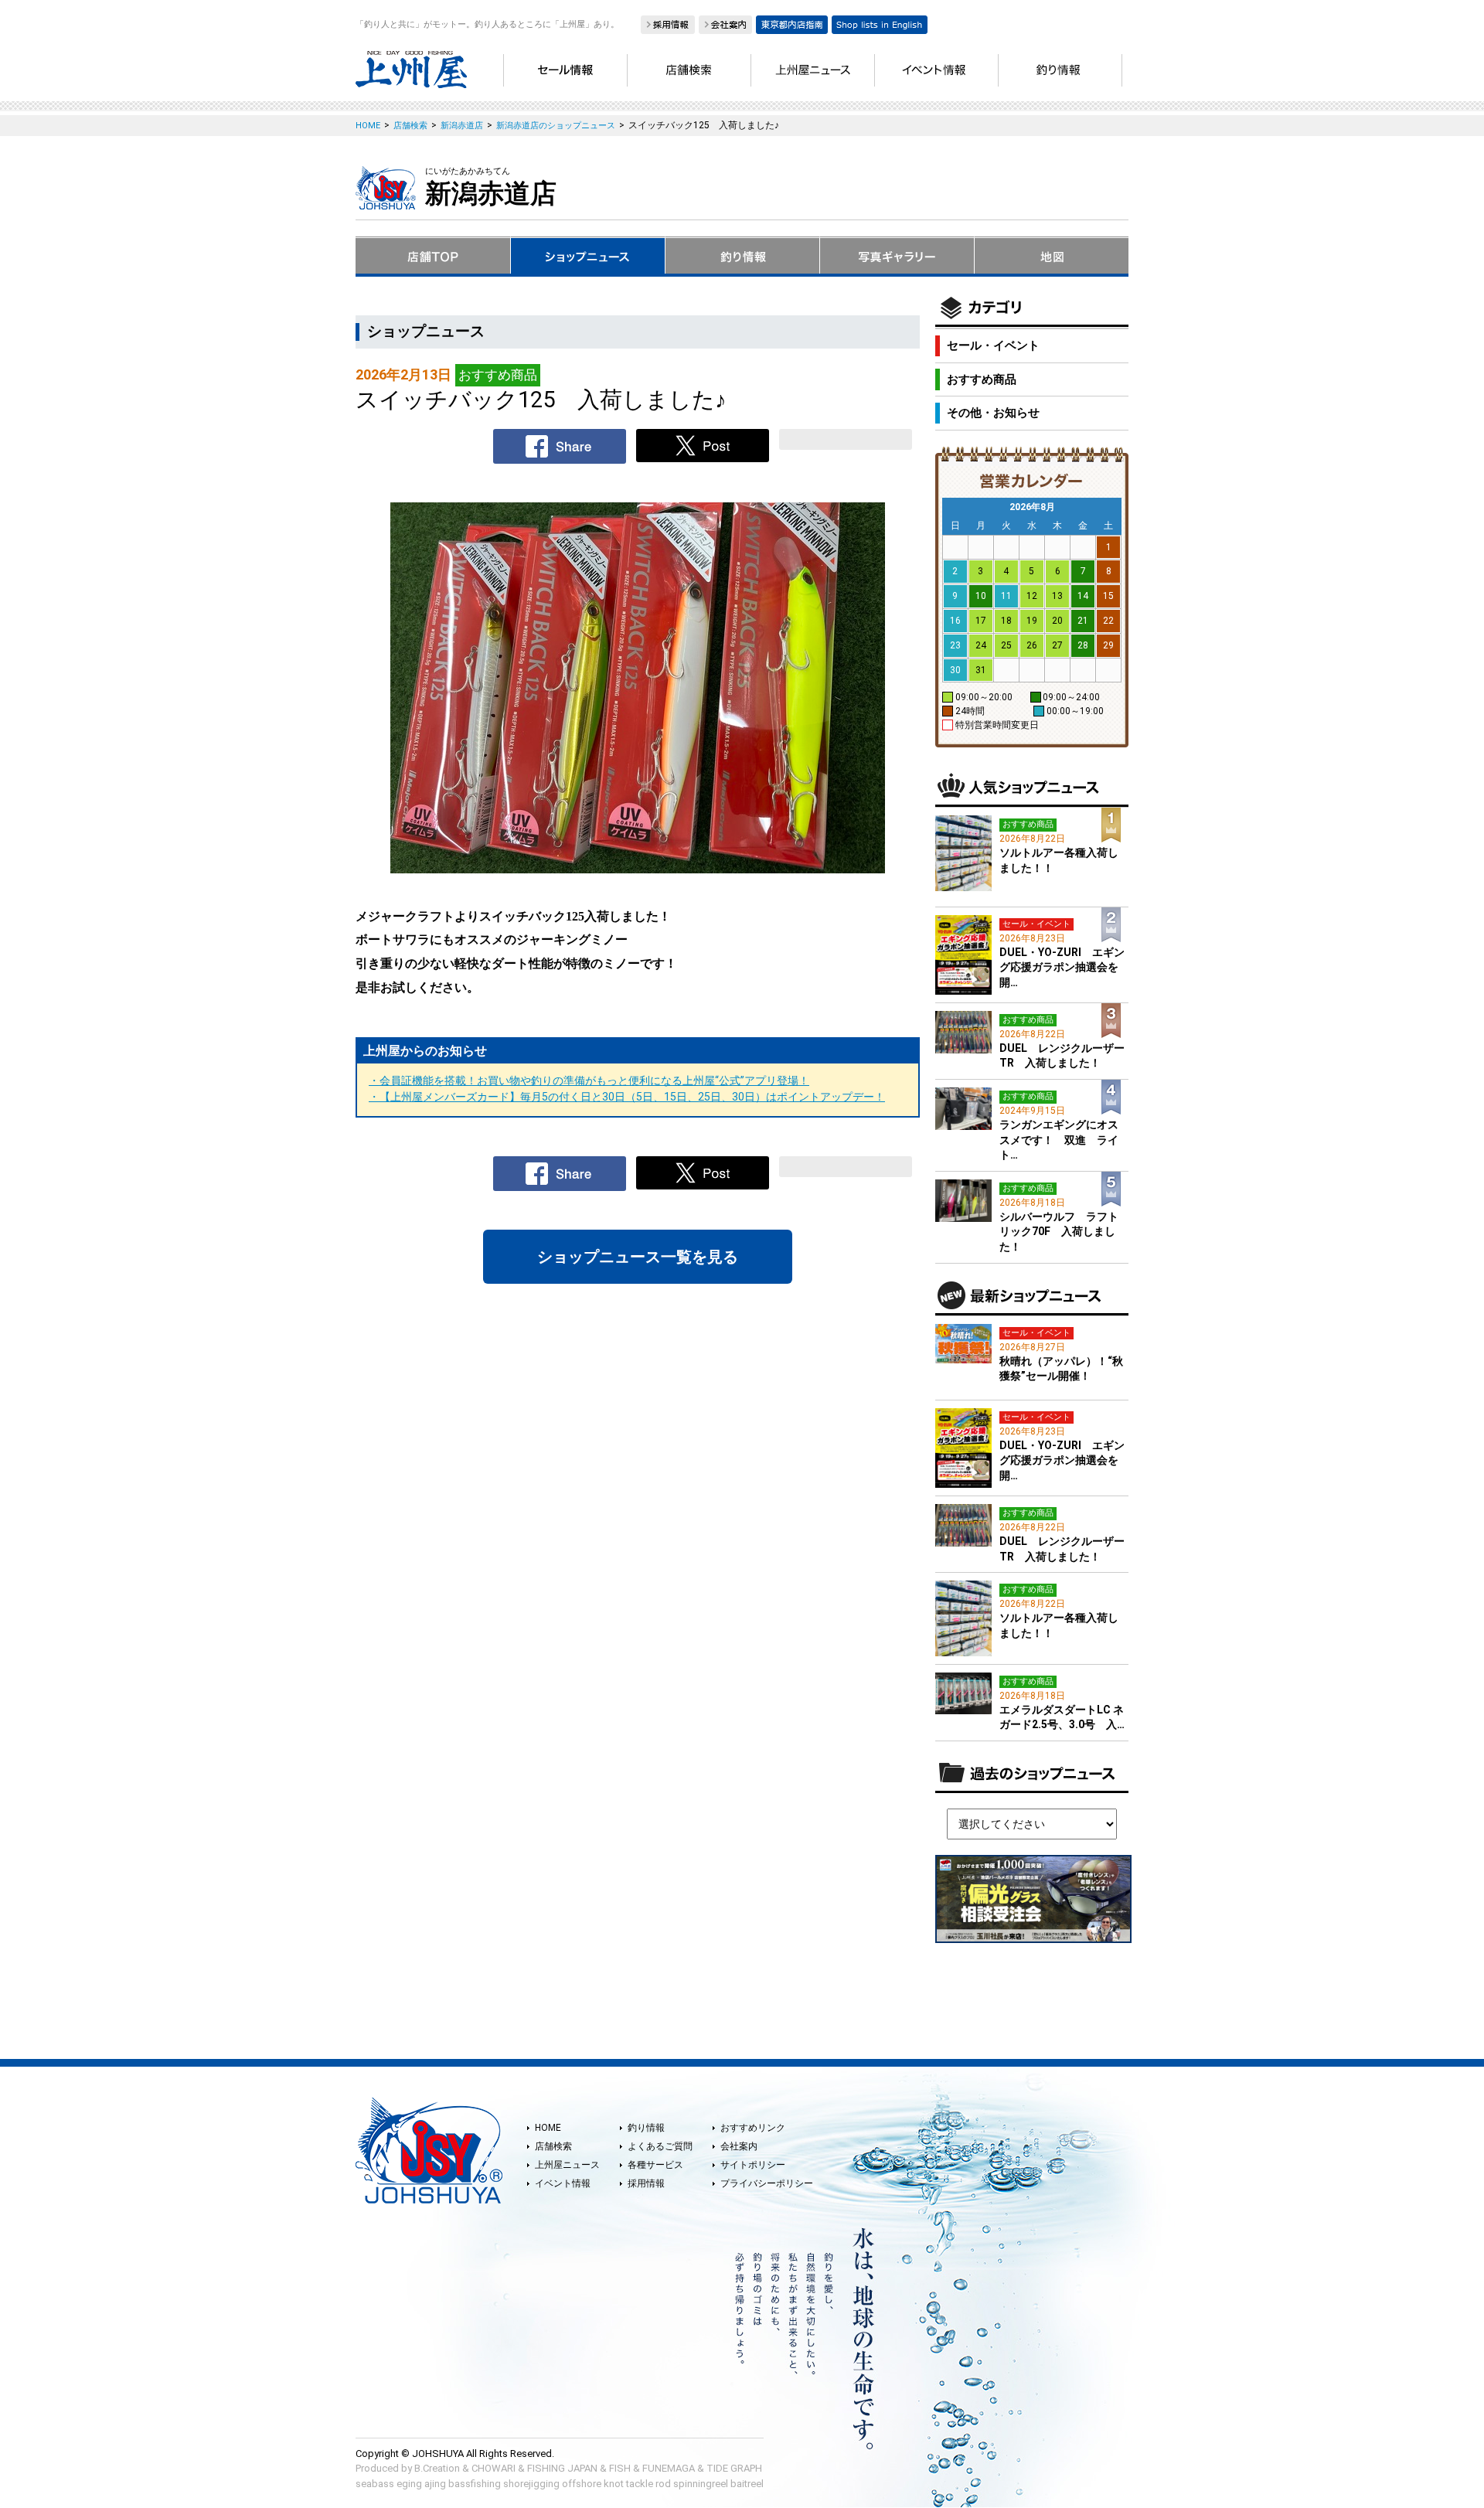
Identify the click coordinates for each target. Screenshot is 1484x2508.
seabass (375, 2484)
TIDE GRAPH (734, 2468)
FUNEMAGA (669, 2468)
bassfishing (475, 2484)
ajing (435, 2484)
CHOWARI (494, 2468)
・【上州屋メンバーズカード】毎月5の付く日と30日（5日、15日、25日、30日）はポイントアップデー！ (627, 1097)
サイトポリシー (753, 2165)
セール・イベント (993, 345)
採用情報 (646, 2183)
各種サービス (655, 2165)
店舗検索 (553, 2146)
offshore (582, 2484)
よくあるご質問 (660, 2146)
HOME (548, 2128)
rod (663, 2484)
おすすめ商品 (982, 379)
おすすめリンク (753, 2128)
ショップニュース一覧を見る (638, 1257)
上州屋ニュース (567, 2165)
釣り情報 (646, 2128)
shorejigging (531, 2484)
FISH (620, 2468)
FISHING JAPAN (562, 2468)
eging (409, 2484)
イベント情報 (563, 2183)
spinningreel (701, 2484)
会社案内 (739, 2146)
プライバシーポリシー (767, 2183)
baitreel (747, 2484)
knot (614, 2484)
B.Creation (437, 2468)
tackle (640, 2484)
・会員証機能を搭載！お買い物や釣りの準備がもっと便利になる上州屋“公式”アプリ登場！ (589, 1080)
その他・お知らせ (993, 413)
